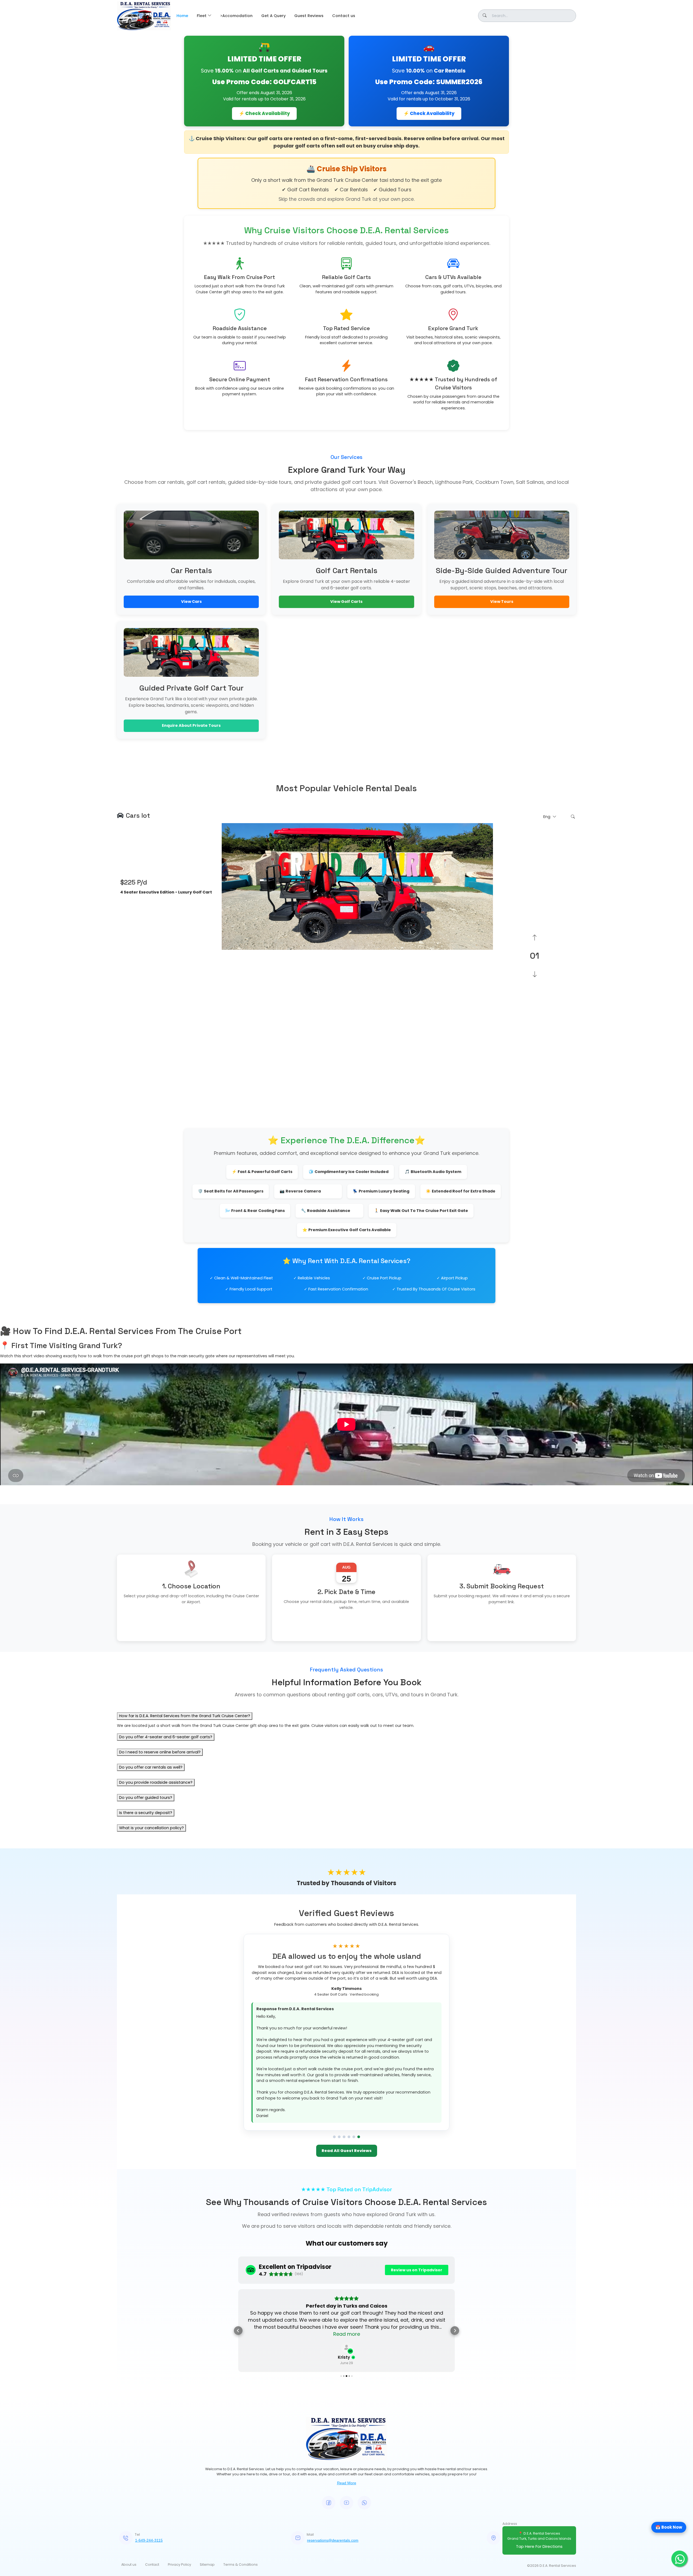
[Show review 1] (334, 2012)
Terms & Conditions (241, 2425)
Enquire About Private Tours (191, 725)
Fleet (202, 16)
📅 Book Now (669, 2527)
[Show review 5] (354, 2012)
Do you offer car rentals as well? (151, 1767)
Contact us (344, 16)
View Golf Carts (346, 602)
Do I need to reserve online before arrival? (160, 1752)
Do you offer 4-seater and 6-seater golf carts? (166, 1737)
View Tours (502, 602)
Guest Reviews (309, 16)
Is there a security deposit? (146, 1813)
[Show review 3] (344, 2012)
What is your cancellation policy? (151, 1828)
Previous (113, 956)
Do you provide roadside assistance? (156, 1782)
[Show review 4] (349, 2012)
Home (182, 16)
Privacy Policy (179, 2425)
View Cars (191, 602)
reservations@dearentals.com (333, 2401)
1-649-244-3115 (149, 2401)
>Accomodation (236, 16)
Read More (347, 2344)
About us (129, 2425)
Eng (547, 817)
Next (497, 956)
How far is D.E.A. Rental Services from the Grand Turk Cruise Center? (185, 1716)
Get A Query (273, 16)
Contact (152, 2425)
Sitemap (207, 2425)
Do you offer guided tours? (146, 1798)
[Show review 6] (359, 2012)
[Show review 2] (339, 2012)
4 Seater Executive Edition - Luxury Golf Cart (166, 892)
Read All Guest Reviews (347, 2025)
